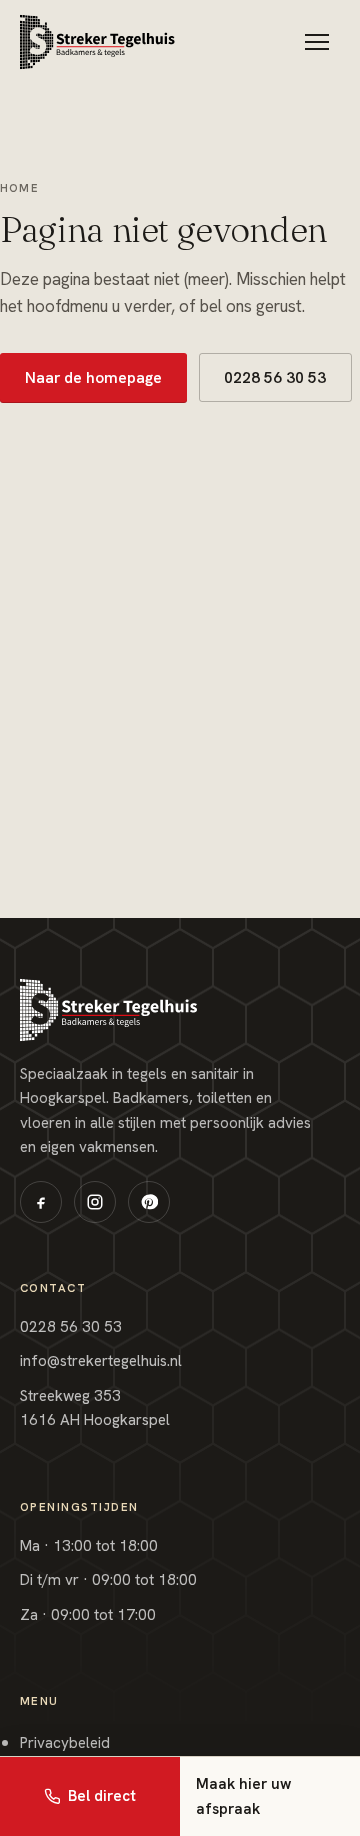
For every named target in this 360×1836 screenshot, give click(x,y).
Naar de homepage (93, 377)
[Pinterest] (149, 1202)
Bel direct (102, 1796)
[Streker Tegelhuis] (97, 42)
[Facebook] (41, 1202)
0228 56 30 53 (275, 377)
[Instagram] (95, 1202)
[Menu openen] (317, 42)
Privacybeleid (65, 1743)
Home (19, 188)
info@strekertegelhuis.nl (101, 1361)
